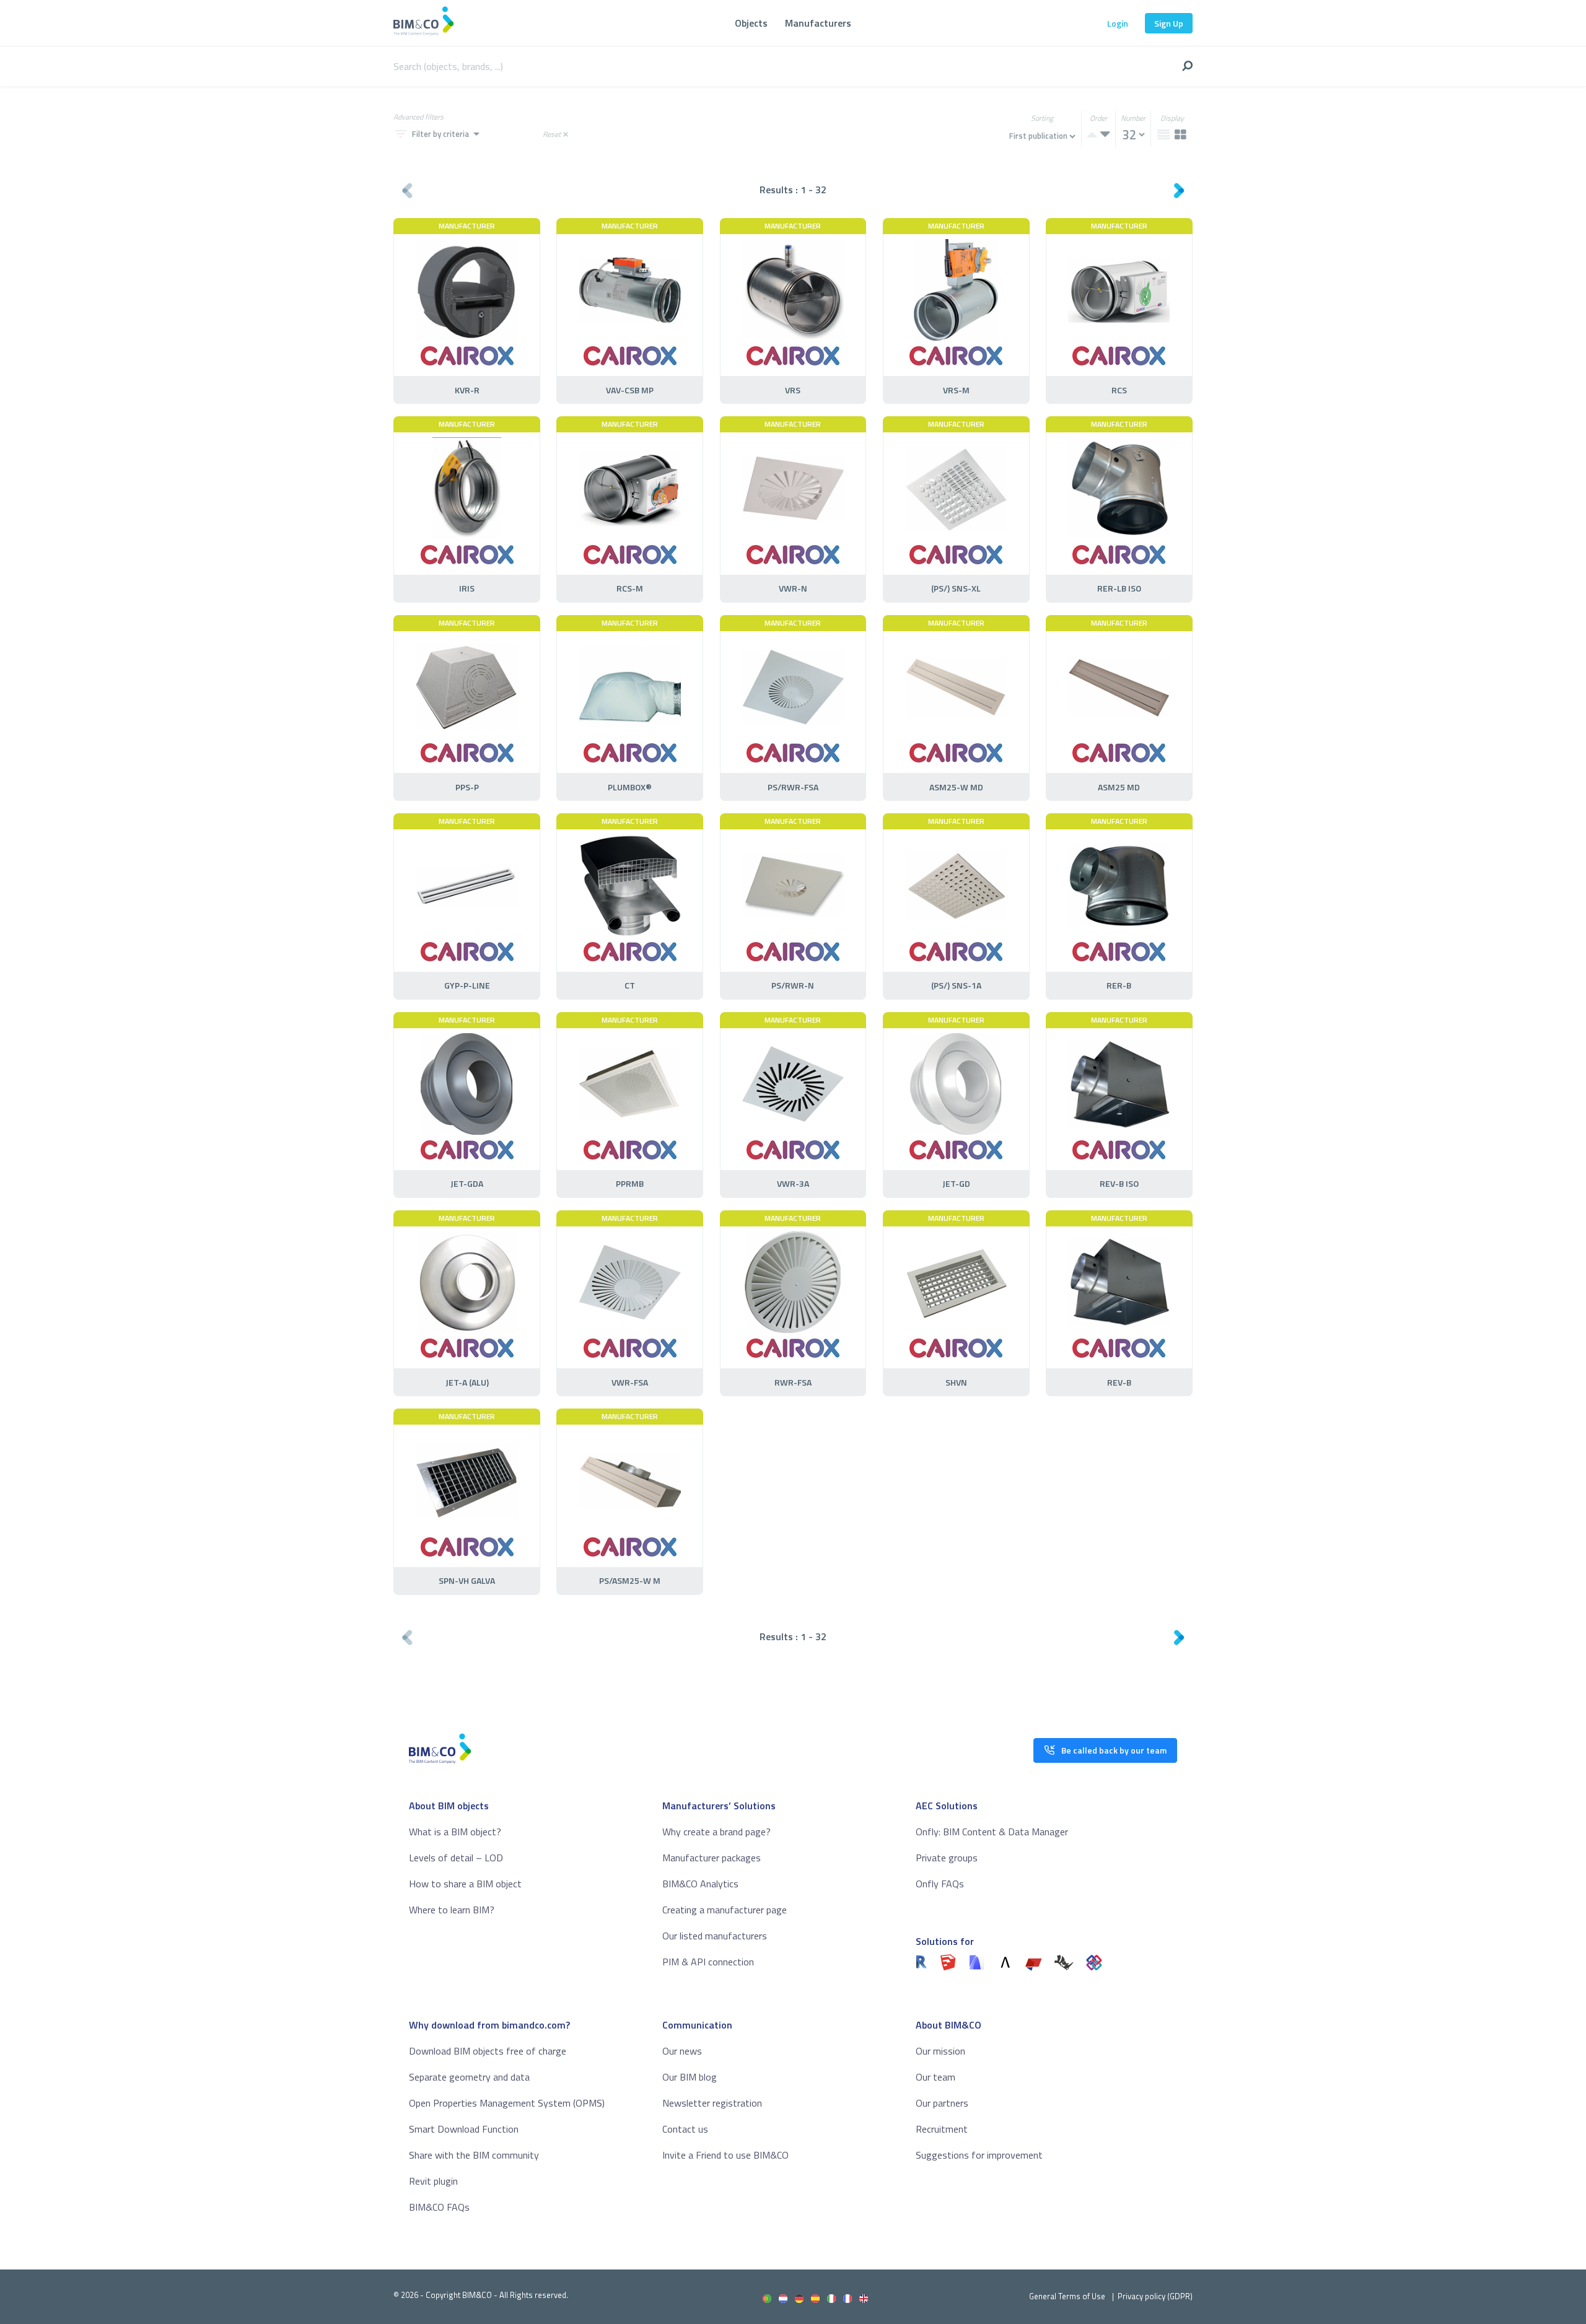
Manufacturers (818, 23)
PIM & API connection (708, 1962)
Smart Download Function (464, 2129)
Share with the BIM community (474, 2155)
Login (1118, 23)
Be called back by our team (1114, 1750)
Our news (682, 2051)
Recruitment (942, 2129)
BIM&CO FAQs (439, 2207)
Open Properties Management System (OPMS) (507, 2103)
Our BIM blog (690, 2077)
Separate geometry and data (469, 2077)
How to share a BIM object (465, 1884)
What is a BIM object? (455, 1832)
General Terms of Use (1067, 2296)
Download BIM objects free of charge (488, 2051)
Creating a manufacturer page (725, 1910)
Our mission (940, 2051)
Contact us (685, 2129)
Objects (751, 23)
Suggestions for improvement (979, 2155)
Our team (935, 2077)
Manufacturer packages (712, 1858)
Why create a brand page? (716, 1832)
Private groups (947, 1858)
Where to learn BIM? (452, 1910)
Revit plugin (433, 2181)
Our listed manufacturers (715, 1936)
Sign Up (1169, 23)
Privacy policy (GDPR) (1155, 2296)
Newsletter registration (712, 2103)
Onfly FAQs (940, 1884)
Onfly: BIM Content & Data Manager (992, 1832)
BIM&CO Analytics (700, 1884)
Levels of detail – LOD (456, 1858)
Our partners (942, 2103)
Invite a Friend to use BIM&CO (725, 2155)
